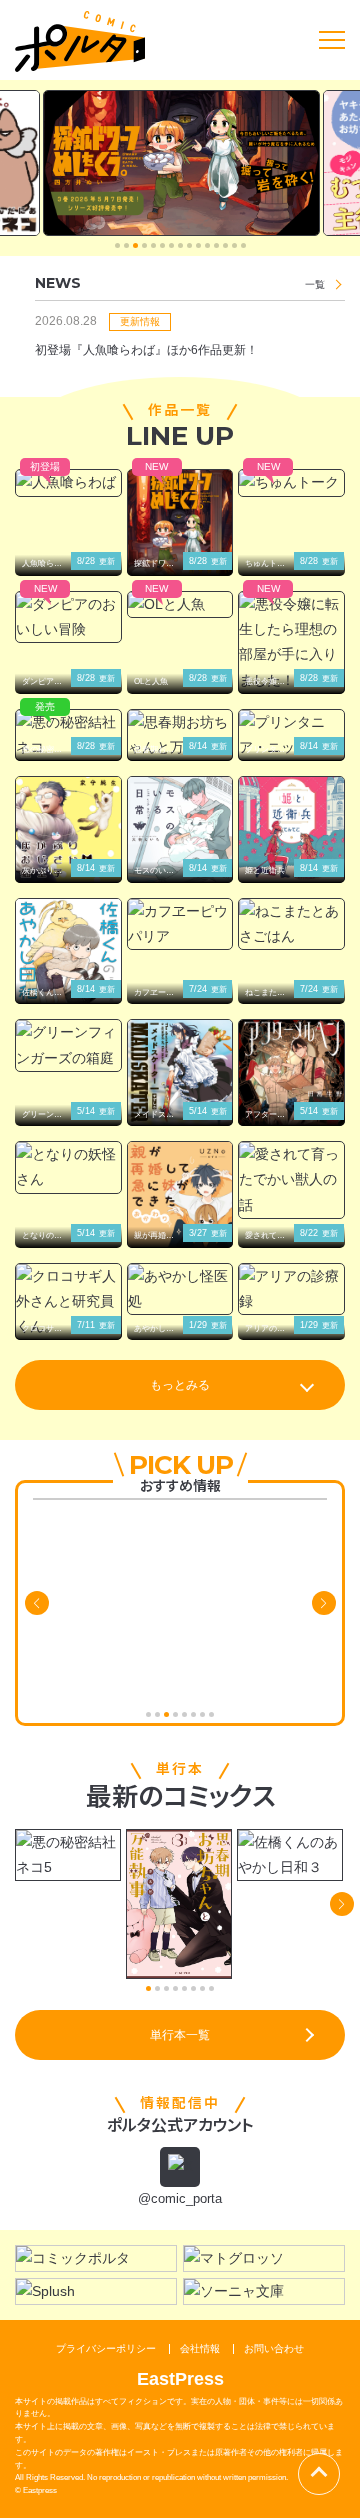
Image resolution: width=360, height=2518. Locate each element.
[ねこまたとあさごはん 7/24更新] (291, 924)
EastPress (180, 2379)
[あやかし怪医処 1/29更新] (180, 1289)
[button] (117, 245)
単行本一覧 (180, 2035)
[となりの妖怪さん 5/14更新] (68, 1167)
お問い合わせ (274, 2348)
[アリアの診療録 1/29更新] (291, 1289)
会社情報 (200, 2348)
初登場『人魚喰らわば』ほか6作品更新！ (146, 350)
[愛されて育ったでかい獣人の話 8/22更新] (291, 1180)
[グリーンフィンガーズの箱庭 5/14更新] (68, 1045)
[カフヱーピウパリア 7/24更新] (180, 924)
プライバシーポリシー (106, 2348)
